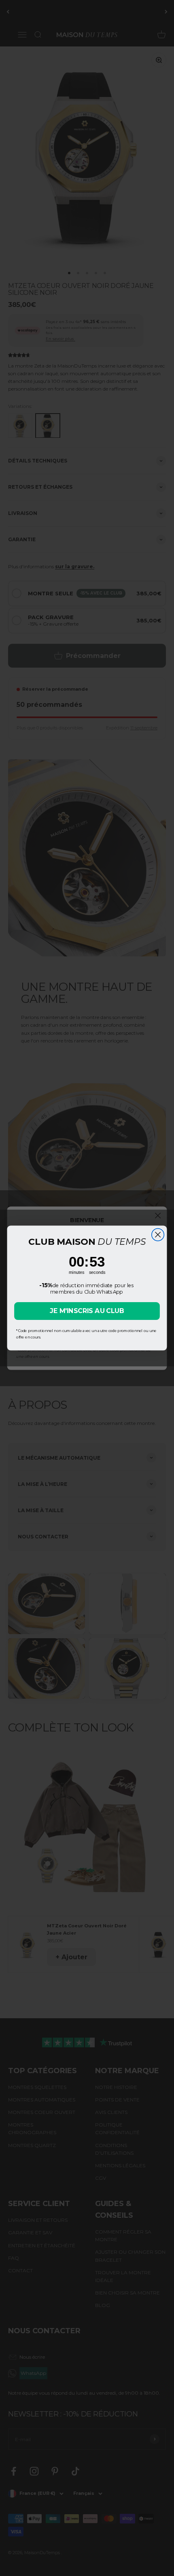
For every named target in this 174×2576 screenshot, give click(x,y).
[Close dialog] (158, 1235)
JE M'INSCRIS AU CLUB (87, 1311)
